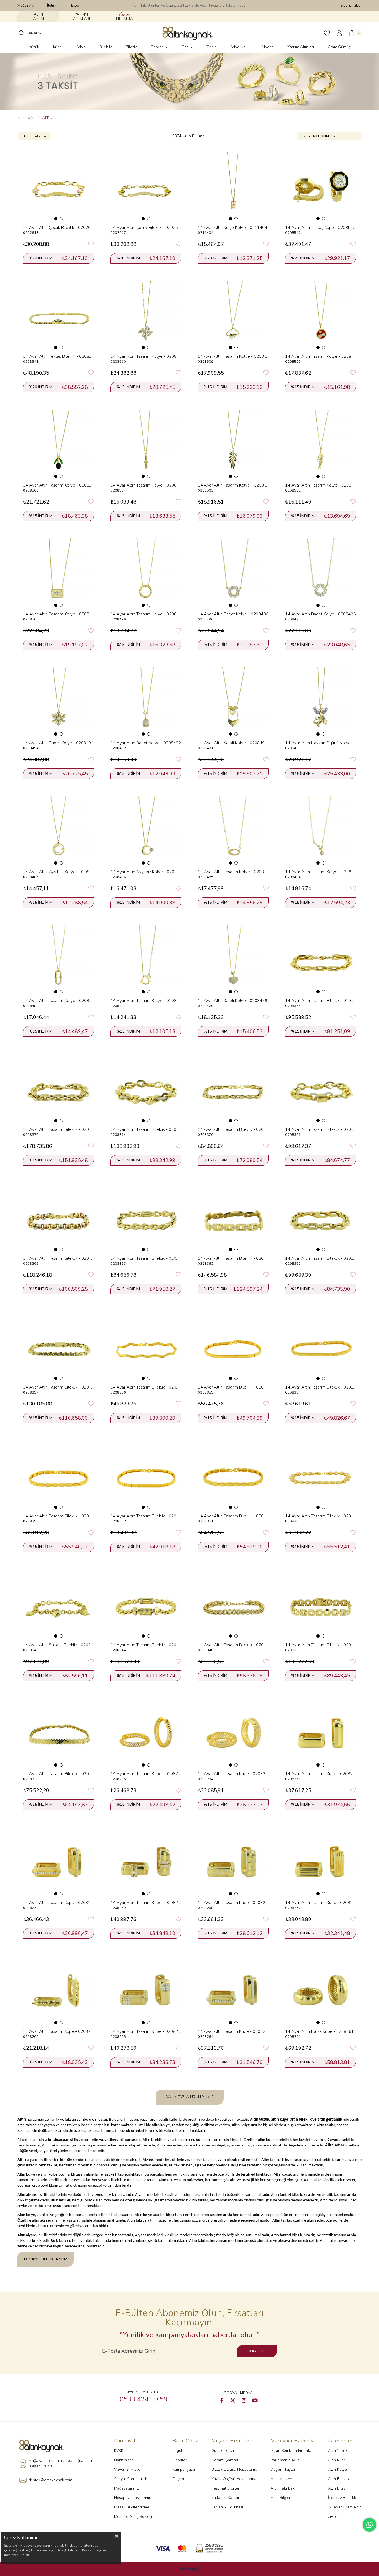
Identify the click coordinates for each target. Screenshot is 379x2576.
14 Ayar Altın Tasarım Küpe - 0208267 (321, 1903)
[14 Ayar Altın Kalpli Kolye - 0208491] (233, 702)
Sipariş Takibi (351, 6)
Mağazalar (26, 6)
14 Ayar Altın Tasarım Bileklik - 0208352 (146, 1516)
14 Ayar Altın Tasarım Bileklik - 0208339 (321, 1645)
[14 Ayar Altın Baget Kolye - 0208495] (321, 573)
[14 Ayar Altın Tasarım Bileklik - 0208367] (321, 1089)
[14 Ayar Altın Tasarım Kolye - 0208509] (233, 315)
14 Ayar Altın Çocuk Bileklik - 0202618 (58, 228)
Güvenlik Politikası (227, 2507)
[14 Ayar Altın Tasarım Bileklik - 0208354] (321, 1346)
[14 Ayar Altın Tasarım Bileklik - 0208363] (146, 1217)
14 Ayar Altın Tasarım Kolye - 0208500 (58, 614)
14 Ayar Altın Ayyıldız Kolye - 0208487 (58, 872)
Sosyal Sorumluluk (131, 2479)
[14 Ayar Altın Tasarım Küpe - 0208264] (233, 1991)
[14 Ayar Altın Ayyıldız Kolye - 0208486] (146, 831)
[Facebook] (222, 2400)
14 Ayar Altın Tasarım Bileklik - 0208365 (58, 1258)
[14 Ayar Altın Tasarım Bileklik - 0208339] (321, 1604)
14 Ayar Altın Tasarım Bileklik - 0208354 (321, 1387)
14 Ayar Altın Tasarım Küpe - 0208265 (146, 2031)
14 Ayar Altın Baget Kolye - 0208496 (233, 614)
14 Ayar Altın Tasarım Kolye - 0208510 (146, 356)
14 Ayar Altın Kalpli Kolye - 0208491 (233, 743)
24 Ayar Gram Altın (345, 2507)
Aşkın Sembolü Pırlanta (291, 2451)
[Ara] (22, 33)
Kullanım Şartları (226, 2498)
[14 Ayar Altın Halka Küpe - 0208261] (321, 1991)
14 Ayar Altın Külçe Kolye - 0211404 (233, 228)
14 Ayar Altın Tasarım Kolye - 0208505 (58, 485)
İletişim (53, 6)
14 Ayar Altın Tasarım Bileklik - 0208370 (233, 1129)
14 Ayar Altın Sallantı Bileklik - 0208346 (58, 1645)
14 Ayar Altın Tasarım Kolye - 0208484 (321, 872)
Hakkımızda (124, 2460)
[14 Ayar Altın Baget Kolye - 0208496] (233, 573)
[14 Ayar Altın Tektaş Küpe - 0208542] (321, 187)
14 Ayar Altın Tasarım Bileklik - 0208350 (321, 1516)
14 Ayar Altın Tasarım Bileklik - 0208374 (146, 1129)
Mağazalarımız (126, 2488)
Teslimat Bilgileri (226, 2488)
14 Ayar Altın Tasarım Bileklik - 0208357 (58, 1387)
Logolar (179, 2451)
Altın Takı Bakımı (285, 2488)
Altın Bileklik (339, 2479)
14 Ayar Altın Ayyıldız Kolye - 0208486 (146, 872)
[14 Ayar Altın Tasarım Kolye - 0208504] (146, 444)
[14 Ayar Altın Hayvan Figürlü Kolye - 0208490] (321, 702)
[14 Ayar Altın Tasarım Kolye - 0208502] (321, 444)
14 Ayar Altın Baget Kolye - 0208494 (58, 743)
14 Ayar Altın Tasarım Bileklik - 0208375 (58, 1129)
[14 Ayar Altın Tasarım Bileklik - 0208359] (321, 1217)
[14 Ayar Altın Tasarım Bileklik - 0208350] (321, 1475)
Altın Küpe (337, 2460)
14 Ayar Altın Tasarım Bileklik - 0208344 (146, 1645)
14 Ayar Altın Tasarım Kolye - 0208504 (146, 485)
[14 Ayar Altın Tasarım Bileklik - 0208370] (233, 1089)
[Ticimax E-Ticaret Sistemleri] (190, 2569)
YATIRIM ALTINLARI (81, 17)
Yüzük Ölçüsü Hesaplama (234, 2479)
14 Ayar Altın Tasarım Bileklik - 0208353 (58, 1516)
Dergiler (180, 2460)
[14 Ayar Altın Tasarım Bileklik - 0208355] (233, 1346)
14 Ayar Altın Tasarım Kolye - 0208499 (146, 614)
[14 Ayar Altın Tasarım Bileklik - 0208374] (146, 1089)
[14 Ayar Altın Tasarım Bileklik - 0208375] (58, 1089)
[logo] (43, 2446)
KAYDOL (257, 2351)
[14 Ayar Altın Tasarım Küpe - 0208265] (146, 1991)
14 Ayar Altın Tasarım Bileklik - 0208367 (321, 1129)
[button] (56, 219)
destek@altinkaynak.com (50, 2480)
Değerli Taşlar (283, 2469)
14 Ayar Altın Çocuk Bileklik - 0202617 (146, 228)
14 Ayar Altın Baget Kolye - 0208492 (146, 743)
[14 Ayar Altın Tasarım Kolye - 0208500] (58, 573)
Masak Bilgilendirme (132, 2507)
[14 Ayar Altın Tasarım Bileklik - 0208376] (321, 960)
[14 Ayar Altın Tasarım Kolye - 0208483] (58, 960)
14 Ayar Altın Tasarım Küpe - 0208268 (233, 1903)
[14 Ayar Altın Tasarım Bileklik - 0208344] (146, 1604)
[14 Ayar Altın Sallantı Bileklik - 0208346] (58, 1604)
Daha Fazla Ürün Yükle (189, 2097)
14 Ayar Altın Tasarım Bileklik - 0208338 (58, 1774)
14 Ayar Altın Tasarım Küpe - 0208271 (321, 1774)
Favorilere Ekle (91, 244)
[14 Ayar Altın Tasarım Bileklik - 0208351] (233, 1475)
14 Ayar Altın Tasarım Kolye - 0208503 (233, 485)
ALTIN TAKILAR (38, 17)
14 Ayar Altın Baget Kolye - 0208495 (320, 614)
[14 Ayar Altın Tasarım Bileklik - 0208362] (233, 1217)
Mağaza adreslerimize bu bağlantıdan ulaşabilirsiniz (61, 2463)
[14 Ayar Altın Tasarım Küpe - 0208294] (233, 1733)
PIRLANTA (124, 19)
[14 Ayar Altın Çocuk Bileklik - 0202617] (146, 187)
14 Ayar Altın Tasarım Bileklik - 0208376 (321, 1001)
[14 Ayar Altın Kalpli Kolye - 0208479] (233, 960)
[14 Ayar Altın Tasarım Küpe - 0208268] (233, 1862)
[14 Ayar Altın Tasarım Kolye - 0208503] (233, 444)
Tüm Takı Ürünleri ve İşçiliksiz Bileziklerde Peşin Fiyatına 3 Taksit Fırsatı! (190, 6)
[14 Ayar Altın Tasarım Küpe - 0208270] (58, 1862)
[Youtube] (255, 2400)
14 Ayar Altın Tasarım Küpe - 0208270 (58, 1903)
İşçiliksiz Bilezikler (343, 2498)
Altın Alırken (281, 2479)
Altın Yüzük (338, 2451)
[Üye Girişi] (339, 33)
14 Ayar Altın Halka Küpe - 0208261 (319, 2031)
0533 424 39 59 (143, 2399)
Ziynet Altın (338, 2517)
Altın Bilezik (338, 2488)
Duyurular (181, 2479)
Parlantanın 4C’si (285, 2460)
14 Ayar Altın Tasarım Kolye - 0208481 (146, 1001)
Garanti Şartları (225, 2460)
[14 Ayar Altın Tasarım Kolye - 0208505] (58, 444)
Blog (75, 6)
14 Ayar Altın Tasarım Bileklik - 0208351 (233, 1516)
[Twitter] (233, 2400)
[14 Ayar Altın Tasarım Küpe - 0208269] (146, 1862)
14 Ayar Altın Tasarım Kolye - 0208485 (233, 872)
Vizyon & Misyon (128, 2469)
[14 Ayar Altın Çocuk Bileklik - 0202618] (58, 187)
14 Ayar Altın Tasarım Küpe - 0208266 (58, 2031)
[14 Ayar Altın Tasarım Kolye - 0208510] (146, 315)
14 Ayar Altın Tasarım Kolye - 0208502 (321, 485)
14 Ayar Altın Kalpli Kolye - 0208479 (233, 1001)
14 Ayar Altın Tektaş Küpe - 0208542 (320, 228)
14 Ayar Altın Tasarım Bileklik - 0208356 (146, 1387)
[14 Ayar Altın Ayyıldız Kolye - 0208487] (58, 831)
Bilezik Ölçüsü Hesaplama (234, 2469)
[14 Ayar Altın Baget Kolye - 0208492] (146, 702)
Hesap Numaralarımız (133, 2498)
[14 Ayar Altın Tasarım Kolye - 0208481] (146, 960)
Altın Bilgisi (280, 2498)
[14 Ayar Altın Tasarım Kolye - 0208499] (146, 573)
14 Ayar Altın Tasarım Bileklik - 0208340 (233, 1645)
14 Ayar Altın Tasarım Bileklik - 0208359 (321, 1258)
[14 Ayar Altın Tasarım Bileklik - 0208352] (146, 1475)
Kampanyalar (184, 2469)
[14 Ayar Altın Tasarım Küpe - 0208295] (146, 1733)
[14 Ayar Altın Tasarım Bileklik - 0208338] (58, 1733)
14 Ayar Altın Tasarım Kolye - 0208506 (321, 356)
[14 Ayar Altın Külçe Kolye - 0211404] (233, 187)
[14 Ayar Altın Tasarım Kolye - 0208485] (233, 831)
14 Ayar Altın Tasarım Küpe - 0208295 (146, 1774)
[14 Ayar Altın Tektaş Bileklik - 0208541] (58, 315)
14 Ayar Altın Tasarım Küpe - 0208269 (146, 1903)
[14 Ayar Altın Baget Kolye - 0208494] (58, 702)
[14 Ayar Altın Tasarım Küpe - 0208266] (58, 1991)
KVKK (119, 2451)
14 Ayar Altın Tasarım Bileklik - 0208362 (233, 1258)
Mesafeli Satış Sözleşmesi (137, 2517)
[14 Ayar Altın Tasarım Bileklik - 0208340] (233, 1604)
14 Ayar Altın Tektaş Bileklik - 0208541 (58, 356)
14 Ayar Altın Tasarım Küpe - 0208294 (233, 1774)
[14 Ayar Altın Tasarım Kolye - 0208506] (321, 315)
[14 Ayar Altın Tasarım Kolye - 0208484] (321, 831)
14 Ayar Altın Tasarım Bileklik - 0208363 (146, 1258)
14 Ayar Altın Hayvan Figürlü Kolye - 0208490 (321, 743)
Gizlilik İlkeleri (223, 2451)
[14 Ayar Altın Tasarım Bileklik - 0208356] (146, 1346)
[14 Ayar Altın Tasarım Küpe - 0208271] (321, 1733)
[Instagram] (244, 2400)
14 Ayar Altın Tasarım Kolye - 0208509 (233, 356)
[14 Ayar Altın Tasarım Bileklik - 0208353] (58, 1475)
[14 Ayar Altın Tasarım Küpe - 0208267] (321, 1862)
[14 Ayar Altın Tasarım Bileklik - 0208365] (58, 1217)
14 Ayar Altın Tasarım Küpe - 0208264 (233, 2031)
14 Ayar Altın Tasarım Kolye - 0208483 (58, 1001)
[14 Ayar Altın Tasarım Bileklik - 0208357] (58, 1346)
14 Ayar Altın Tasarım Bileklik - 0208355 (233, 1387)
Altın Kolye (337, 2469)
